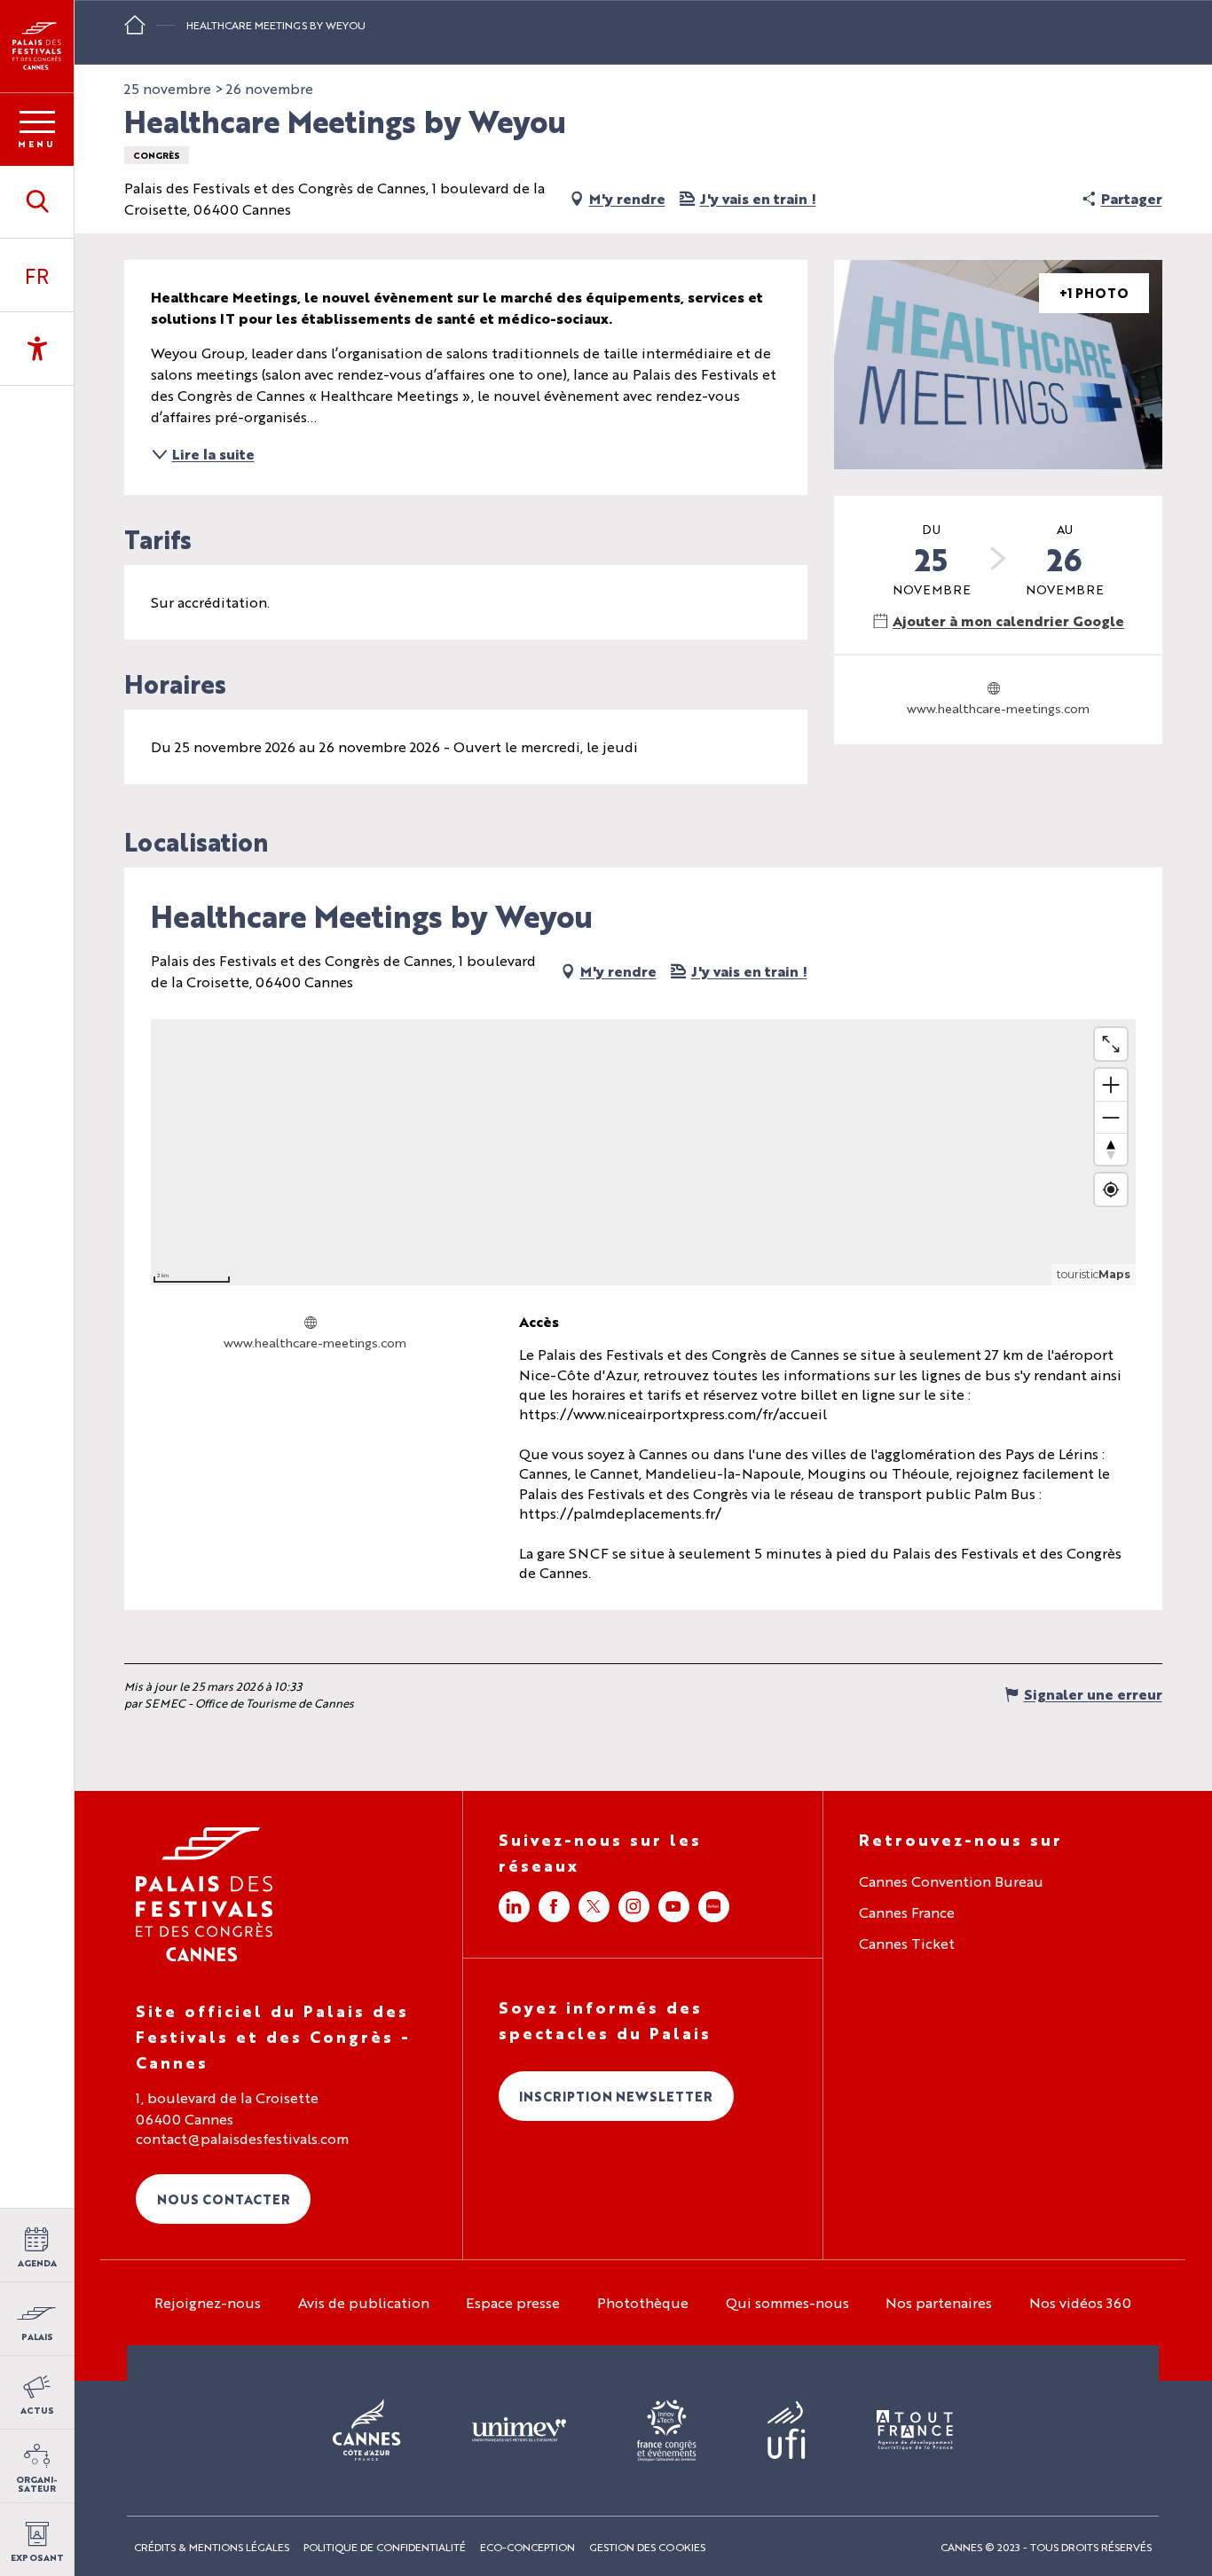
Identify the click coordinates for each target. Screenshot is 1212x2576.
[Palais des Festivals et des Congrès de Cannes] (205, 1894)
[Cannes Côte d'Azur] (367, 2431)
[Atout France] (915, 2431)
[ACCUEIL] (135, 31)
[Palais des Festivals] (37, 46)
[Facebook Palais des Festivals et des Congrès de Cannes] (554, 1907)
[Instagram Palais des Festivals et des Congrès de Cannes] (634, 1907)
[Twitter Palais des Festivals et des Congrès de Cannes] (594, 1907)
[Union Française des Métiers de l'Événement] (519, 2431)
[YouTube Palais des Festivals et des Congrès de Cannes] (674, 1907)
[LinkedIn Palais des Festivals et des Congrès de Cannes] (514, 1907)
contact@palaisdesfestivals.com (242, 2139)
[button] (37, 201)
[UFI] (787, 2431)
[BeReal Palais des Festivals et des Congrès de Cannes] (714, 1907)
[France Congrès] (667, 2431)
